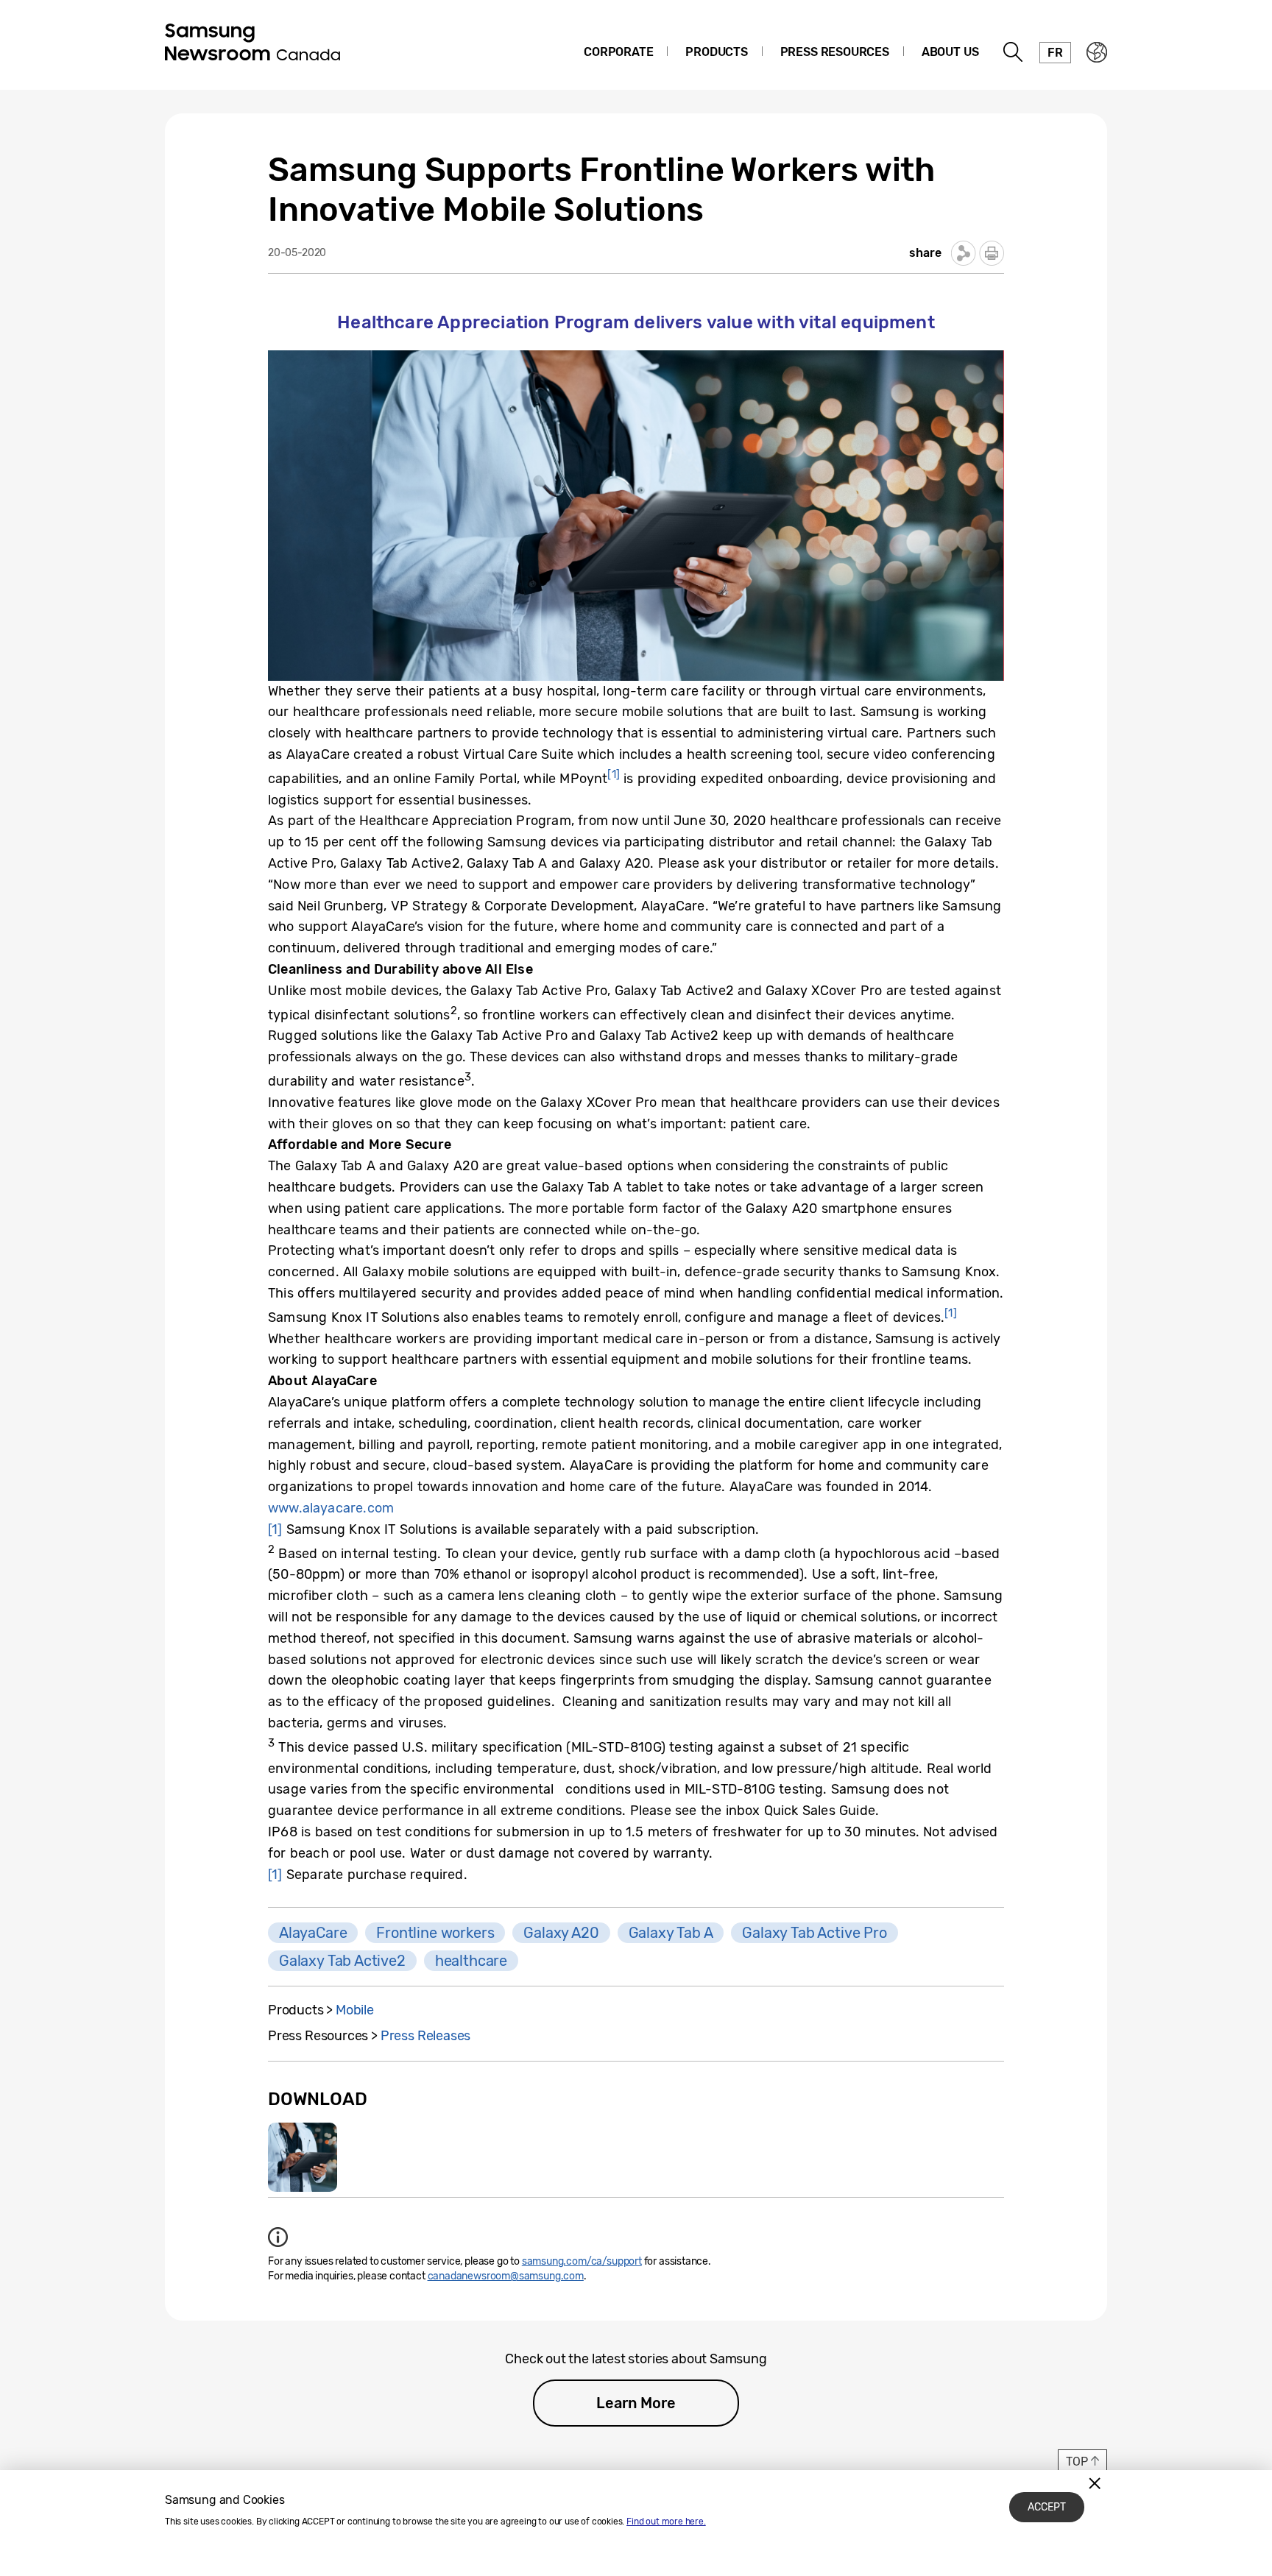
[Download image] (303, 2157)
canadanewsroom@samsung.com (506, 2276)
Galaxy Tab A (671, 1933)
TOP (1077, 2462)
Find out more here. (666, 2522)
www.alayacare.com (331, 1508)
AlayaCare (313, 1933)
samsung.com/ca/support (582, 2261)
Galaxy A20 (561, 1933)
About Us (950, 52)
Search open (1014, 52)
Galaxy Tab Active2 (342, 1961)
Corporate (618, 52)
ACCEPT (1047, 2507)
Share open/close (964, 253)
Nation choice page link (1097, 52)
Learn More (636, 2403)
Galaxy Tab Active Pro (814, 1933)
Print (992, 253)
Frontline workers (435, 1933)
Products (717, 52)
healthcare (471, 1961)
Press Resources (835, 52)
